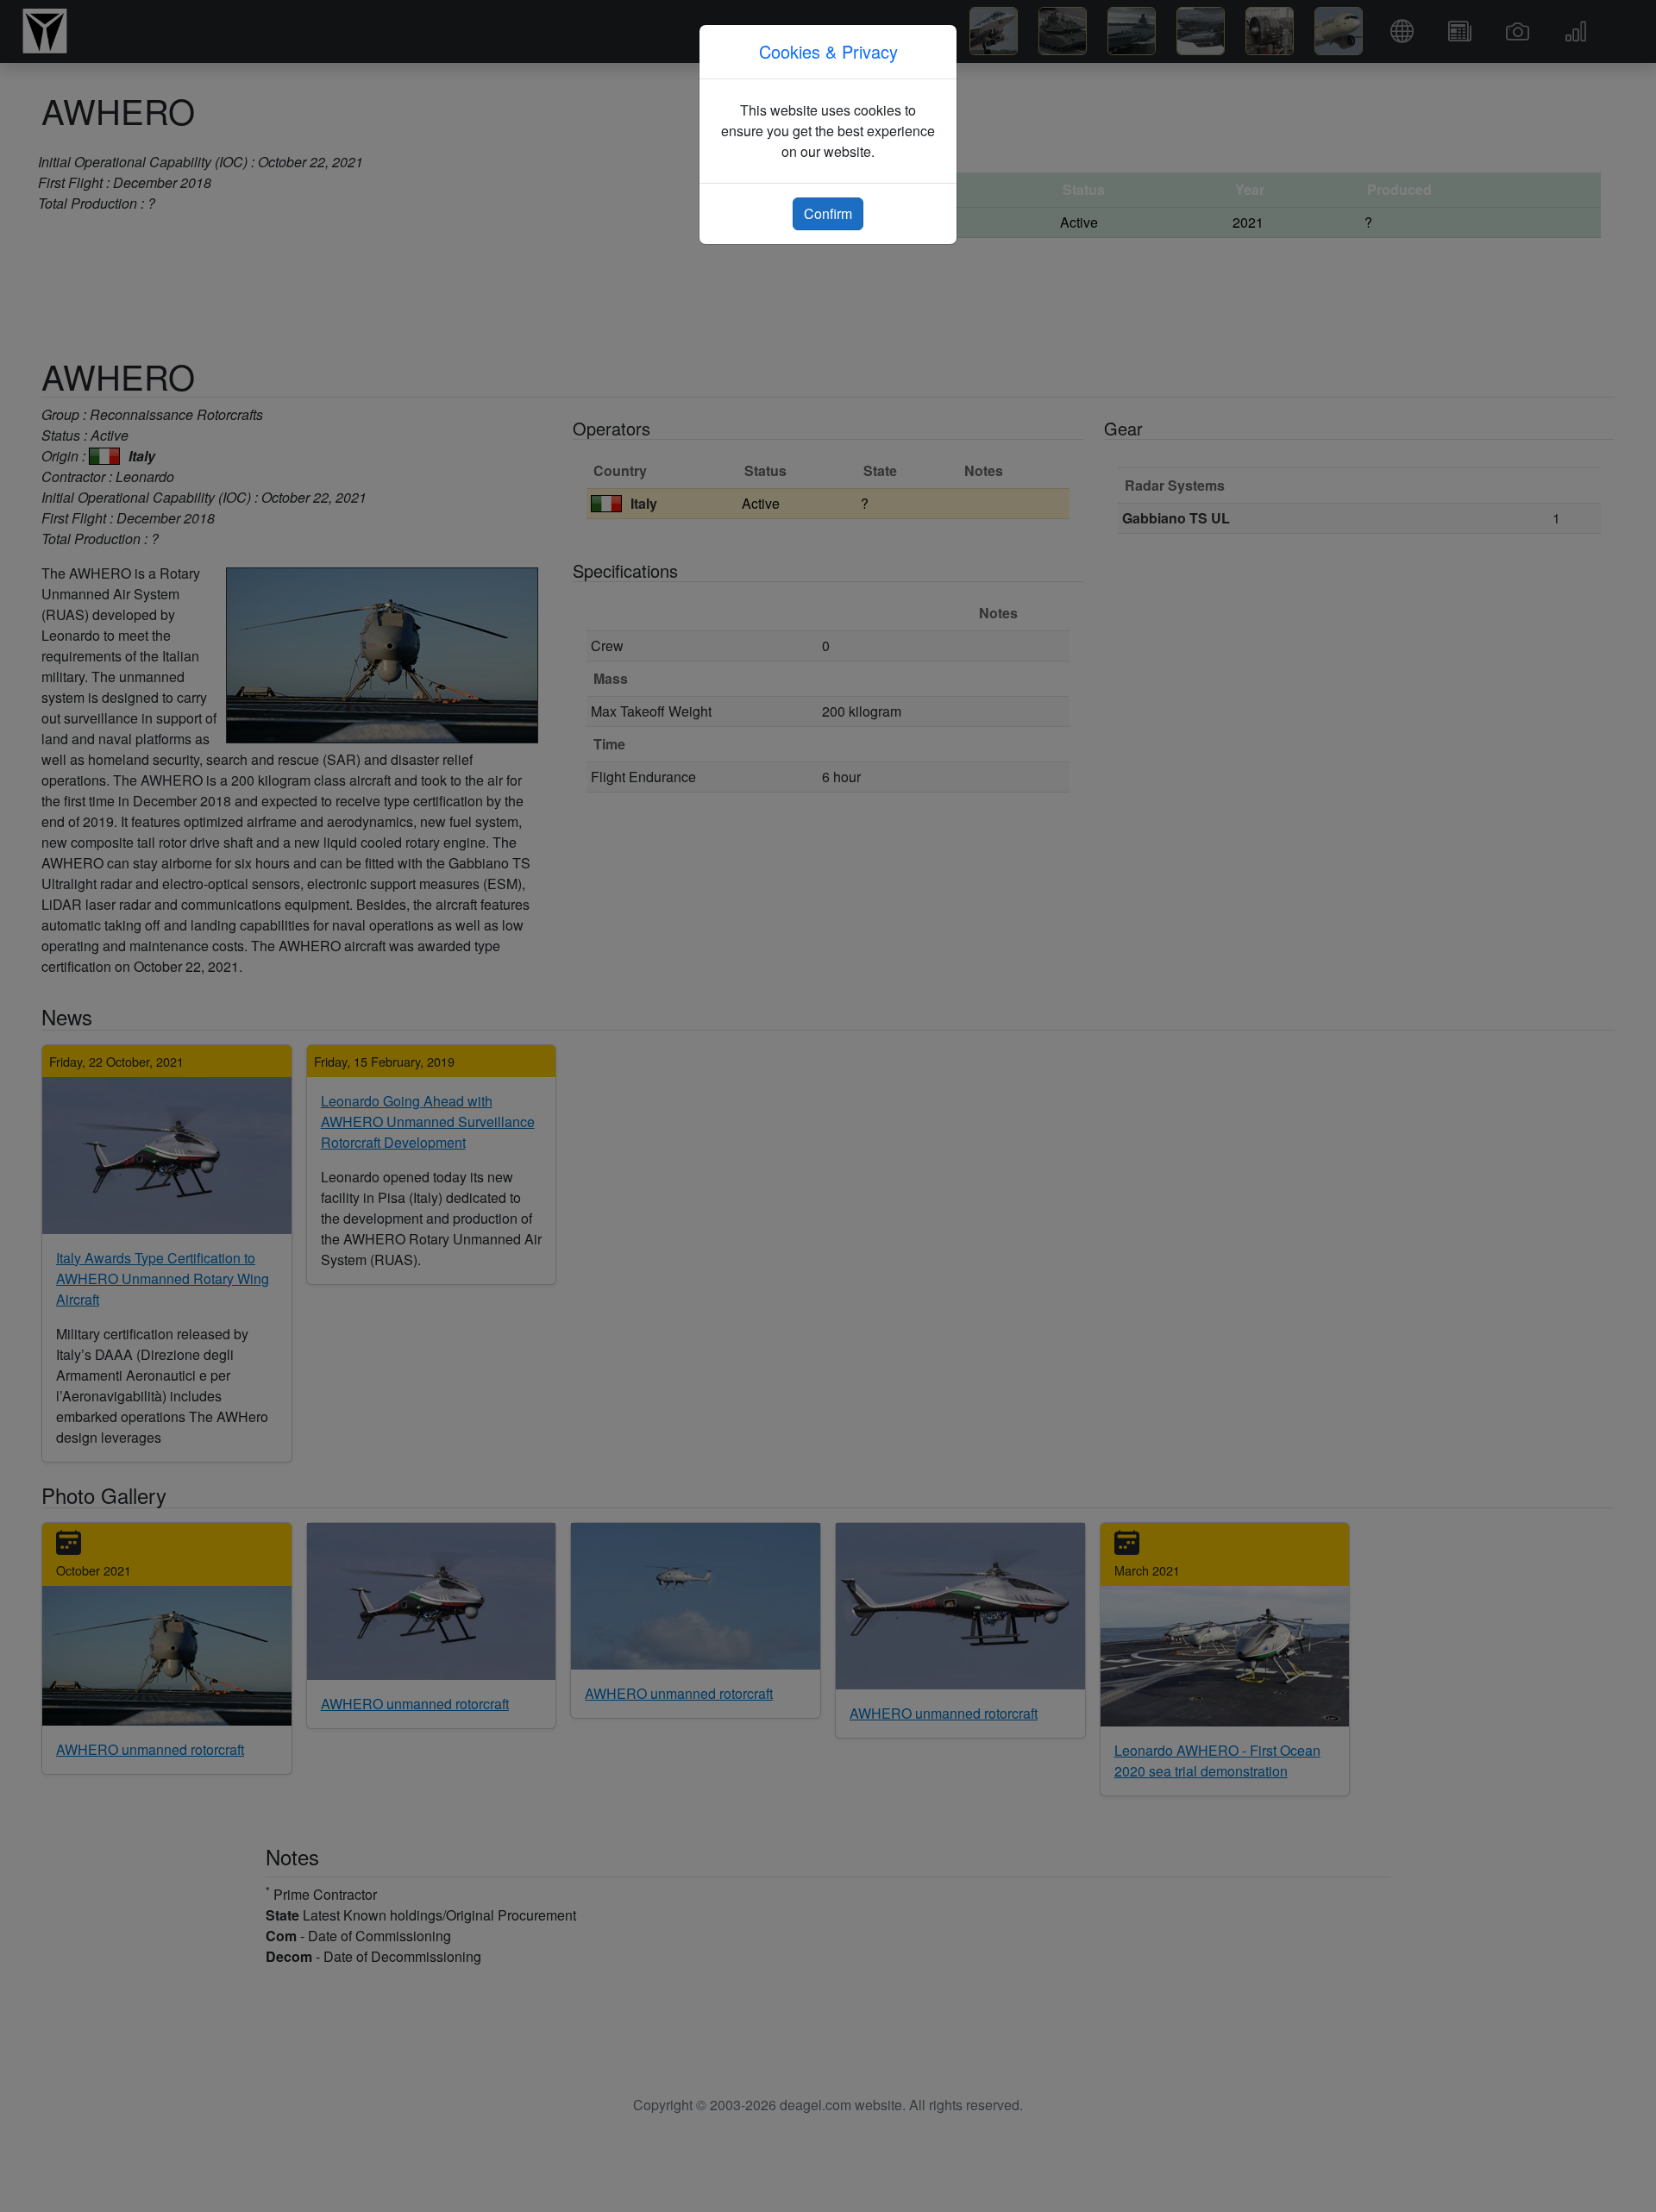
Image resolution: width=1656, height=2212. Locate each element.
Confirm (828, 213)
